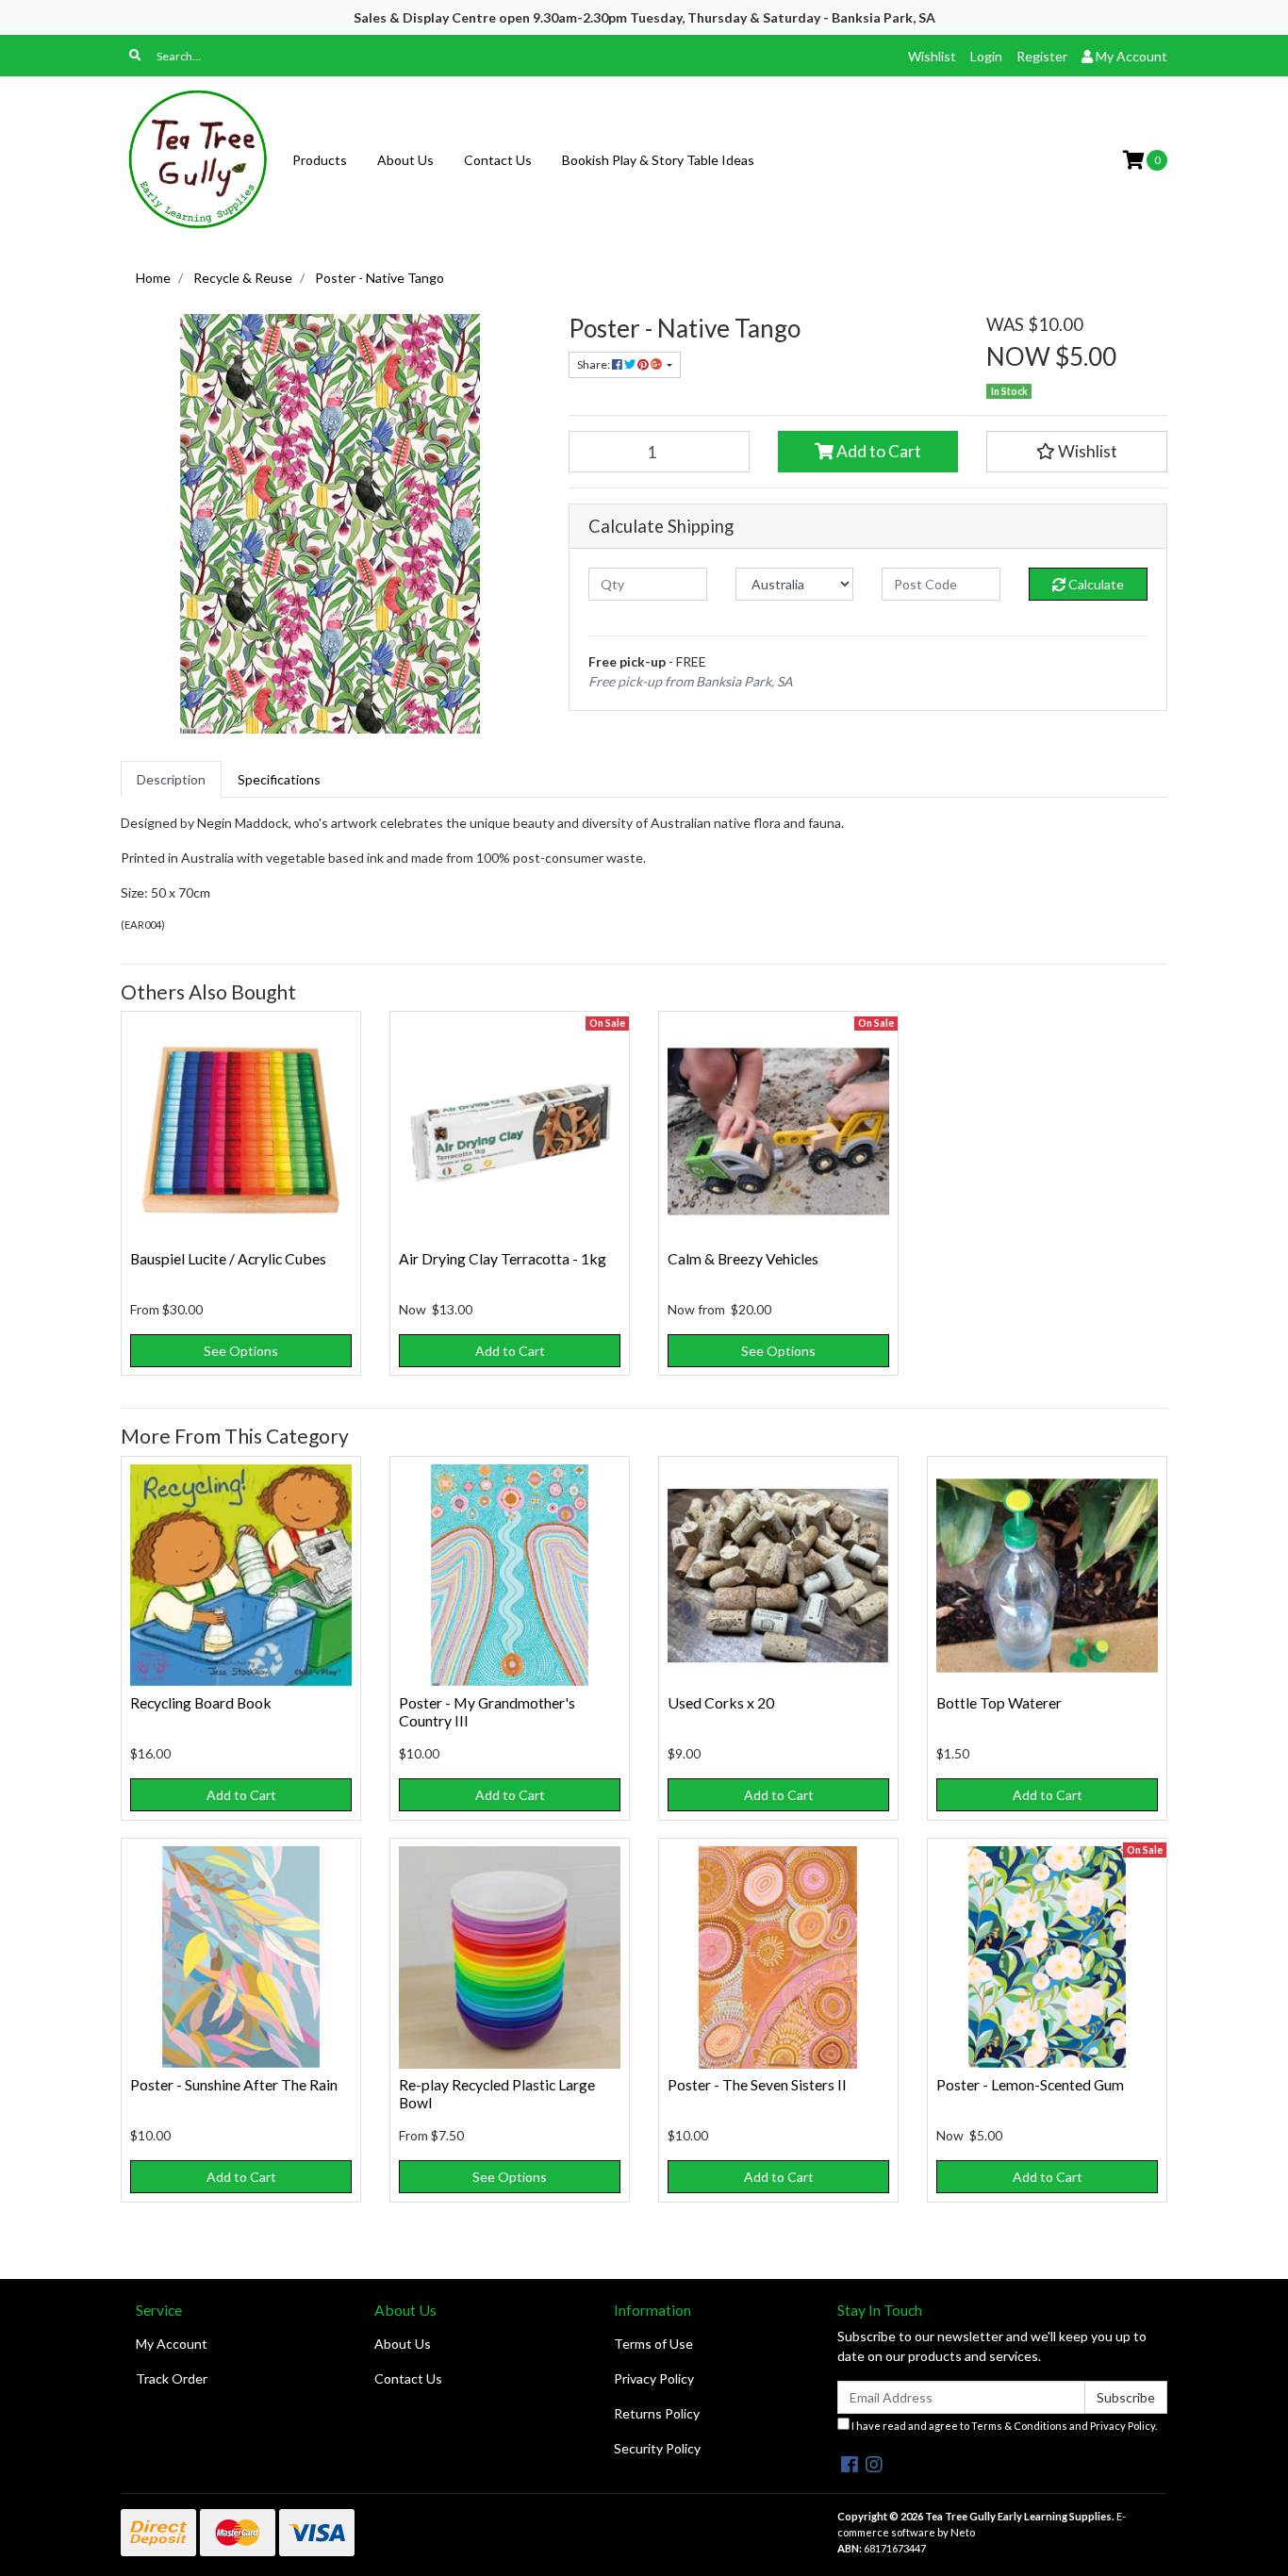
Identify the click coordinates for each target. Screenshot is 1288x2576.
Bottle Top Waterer (999, 1702)
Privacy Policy (654, 2378)
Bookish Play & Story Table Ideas (658, 160)
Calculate (1095, 584)
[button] (1077, 452)
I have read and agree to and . (1003, 2426)
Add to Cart (877, 451)
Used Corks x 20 (721, 1702)
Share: (594, 364)
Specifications (279, 779)
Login (986, 56)
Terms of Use (653, 2344)
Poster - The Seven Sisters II (757, 2084)
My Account (172, 2344)
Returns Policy (657, 2413)
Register (1042, 56)
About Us (405, 160)
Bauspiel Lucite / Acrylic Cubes (228, 1258)
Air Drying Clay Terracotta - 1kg (503, 1258)
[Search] (135, 56)
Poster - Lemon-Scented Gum (1030, 2084)
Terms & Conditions (1019, 2426)
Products (320, 160)
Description (171, 779)
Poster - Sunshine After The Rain (234, 2084)
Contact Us (498, 160)
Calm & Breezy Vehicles (743, 1258)
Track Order (172, 2378)
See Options (241, 1351)
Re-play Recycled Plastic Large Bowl (497, 2093)
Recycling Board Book (201, 1702)
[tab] (171, 779)
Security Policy (657, 2448)
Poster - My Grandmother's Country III (487, 1711)
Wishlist (932, 56)
